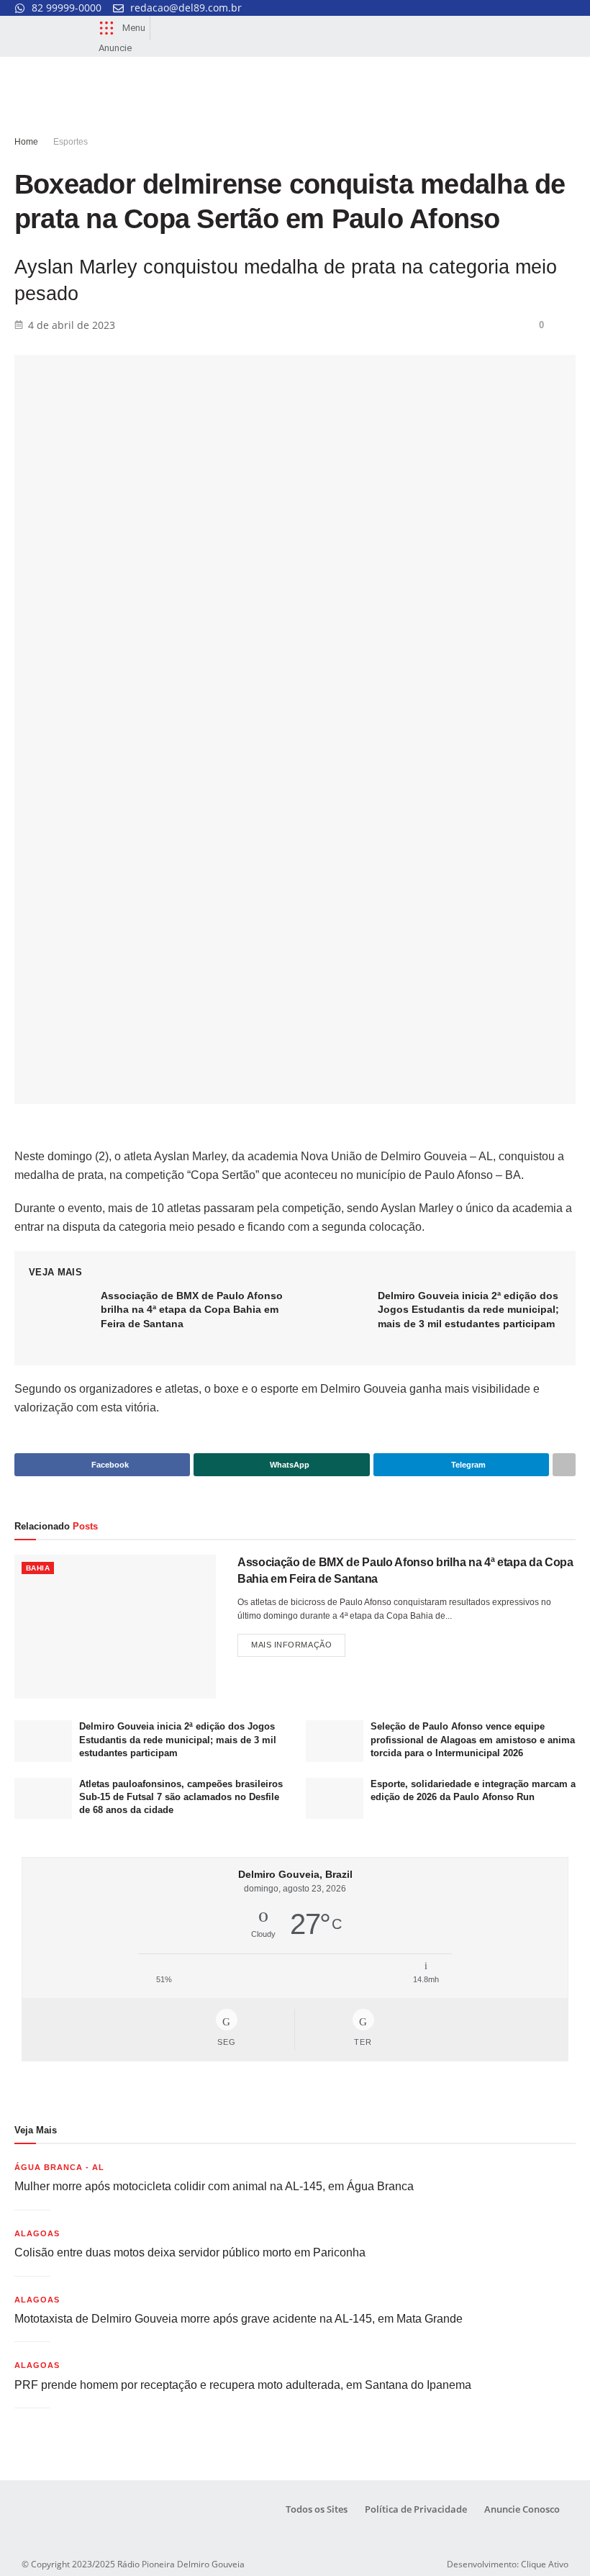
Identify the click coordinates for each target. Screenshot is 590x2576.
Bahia (38, 1568)
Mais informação (298, 1641)
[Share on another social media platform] (564, 1465)
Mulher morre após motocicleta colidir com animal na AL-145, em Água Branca (214, 2186)
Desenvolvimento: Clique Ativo (508, 2564)
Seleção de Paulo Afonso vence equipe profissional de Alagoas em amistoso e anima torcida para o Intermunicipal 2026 (473, 1739)
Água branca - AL (59, 2167)
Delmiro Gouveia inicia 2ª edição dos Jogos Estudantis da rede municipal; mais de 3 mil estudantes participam (468, 1310)
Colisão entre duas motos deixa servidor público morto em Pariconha (190, 2252)
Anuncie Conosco (522, 2509)
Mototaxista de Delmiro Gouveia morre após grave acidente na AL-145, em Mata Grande (239, 2319)
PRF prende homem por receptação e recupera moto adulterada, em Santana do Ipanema (243, 2385)
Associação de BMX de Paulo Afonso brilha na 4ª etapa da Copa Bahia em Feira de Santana (192, 1310)
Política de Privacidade (416, 2509)
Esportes (71, 142)
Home (26, 142)
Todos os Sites (317, 2509)
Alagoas (37, 2233)
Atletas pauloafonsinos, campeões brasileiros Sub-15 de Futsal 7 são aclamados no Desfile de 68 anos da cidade (181, 1797)
